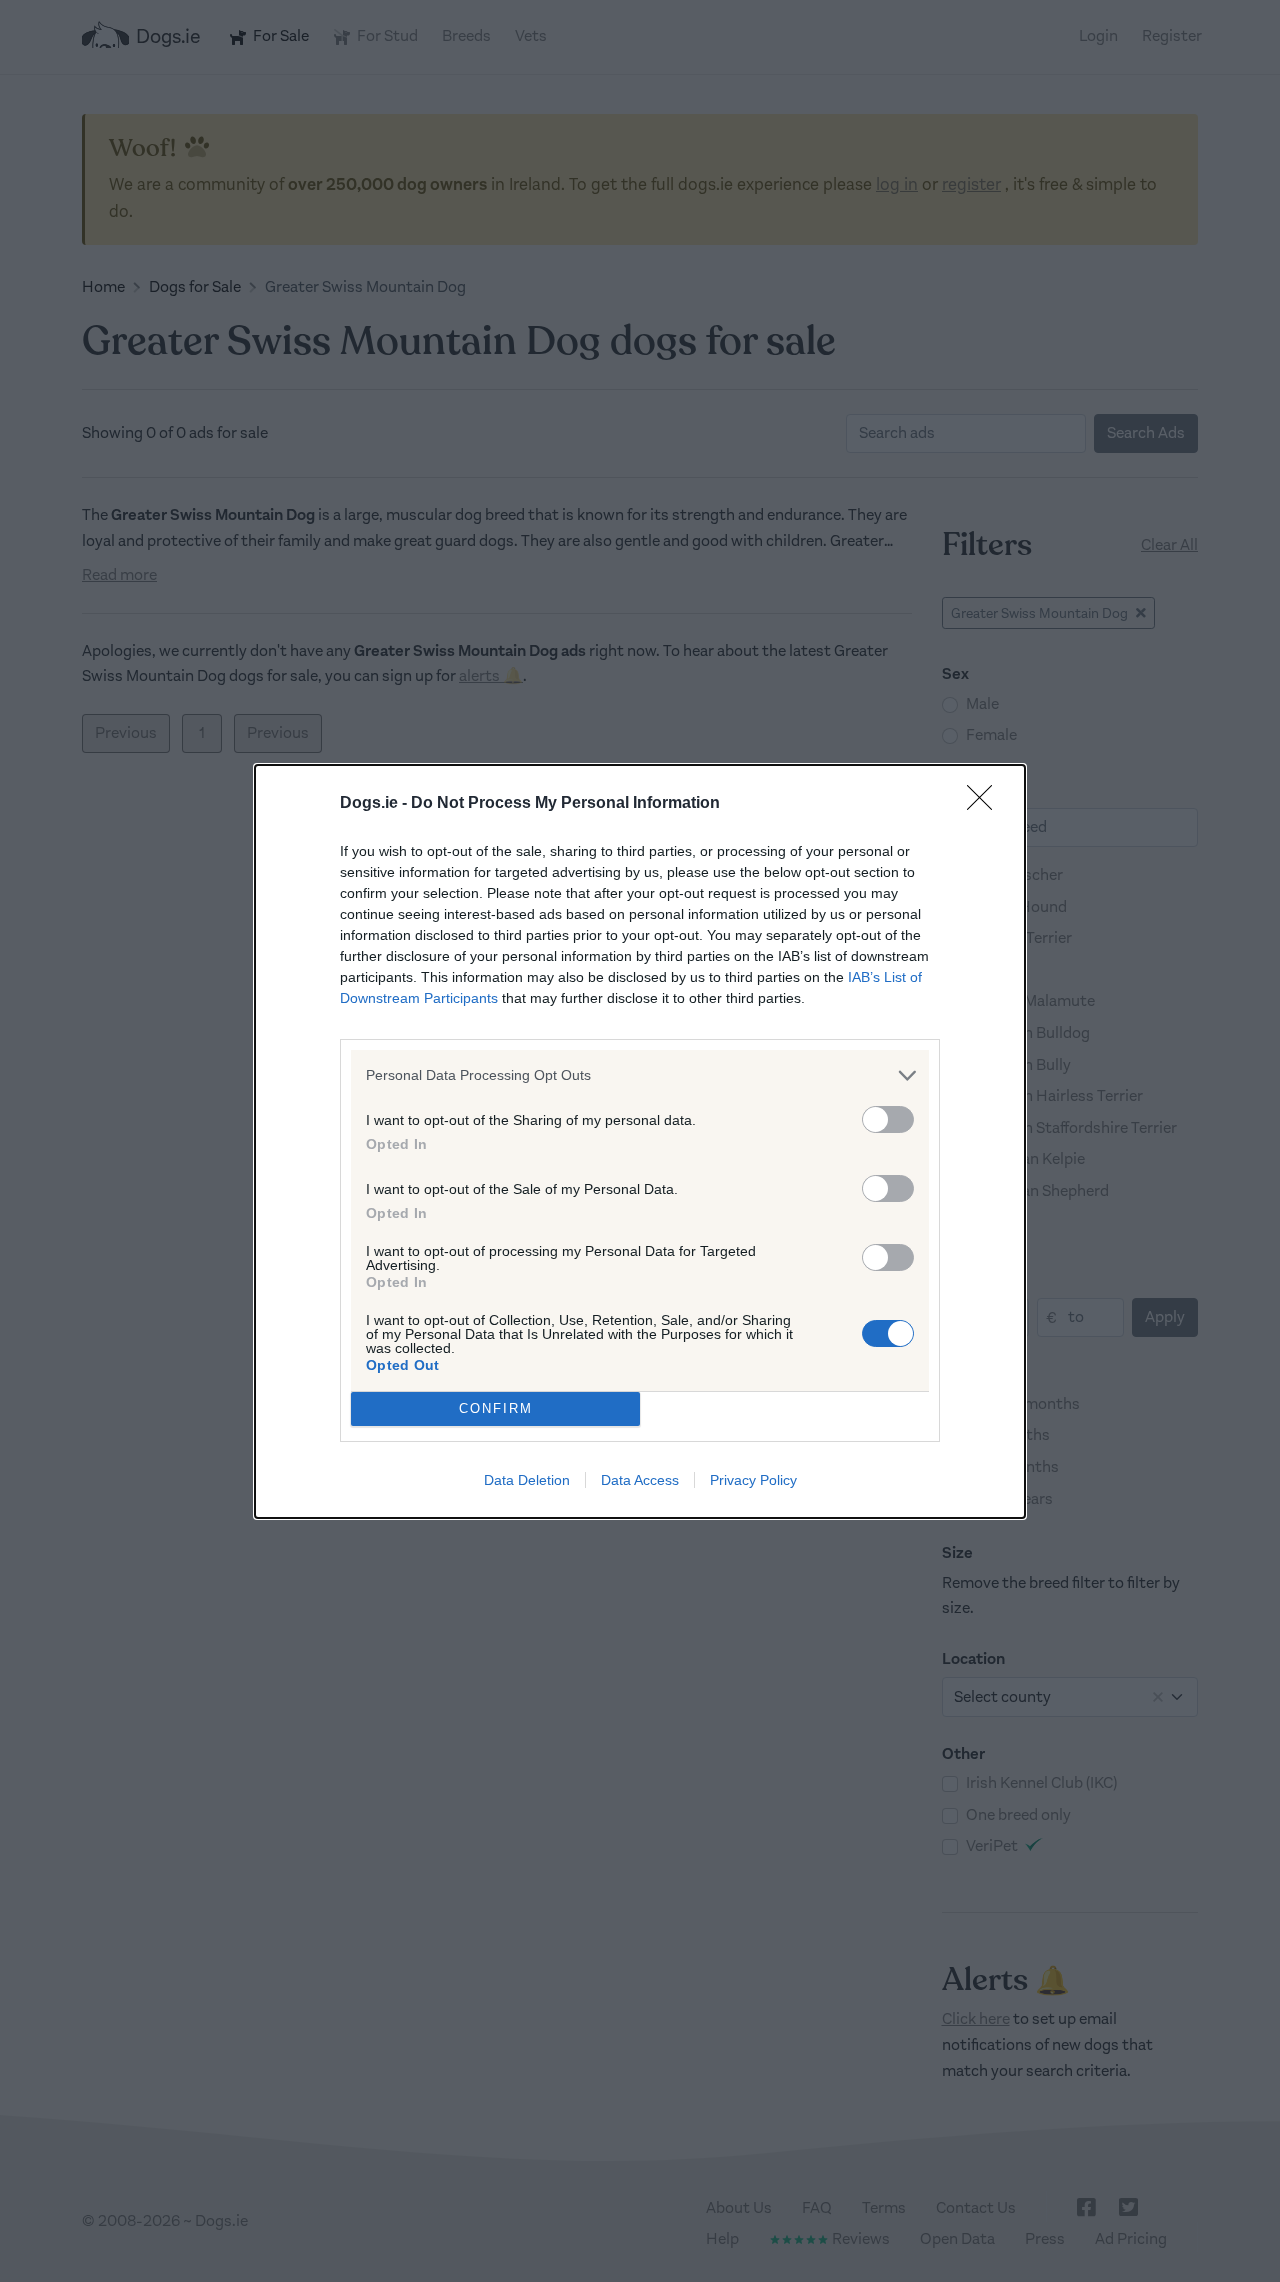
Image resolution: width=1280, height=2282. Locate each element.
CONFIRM (496, 1408)
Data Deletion (527, 1480)
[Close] (986, 804)
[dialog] (640, 1141)
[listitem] (640, 1075)
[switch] (888, 1119)
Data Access (640, 1480)
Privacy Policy (753, 1480)
